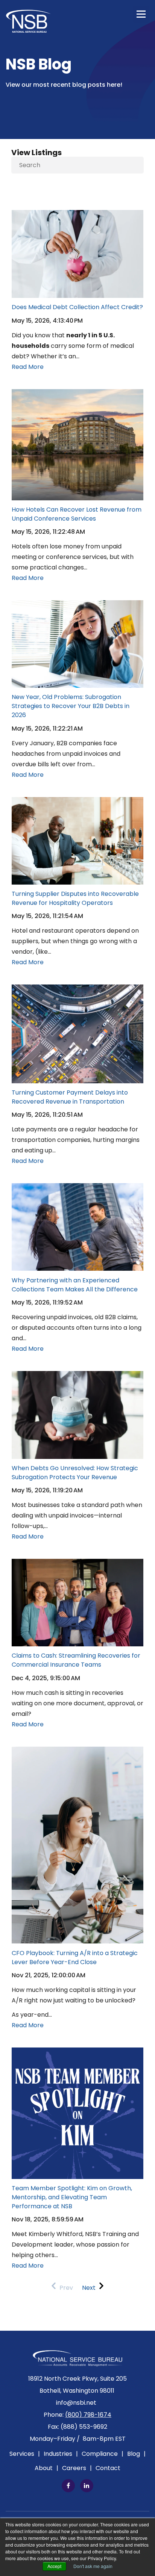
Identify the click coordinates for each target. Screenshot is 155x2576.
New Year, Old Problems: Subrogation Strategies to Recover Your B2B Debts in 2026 (71, 706)
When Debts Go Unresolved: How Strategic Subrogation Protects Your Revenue (75, 1473)
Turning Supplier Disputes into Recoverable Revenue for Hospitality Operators (75, 898)
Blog (136, 2454)
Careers (77, 2468)
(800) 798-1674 (88, 2415)
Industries (61, 2454)
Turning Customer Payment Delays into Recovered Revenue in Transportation (70, 1097)
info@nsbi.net (76, 2403)
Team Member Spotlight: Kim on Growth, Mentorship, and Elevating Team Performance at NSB (72, 2197)
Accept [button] (54, 2566)
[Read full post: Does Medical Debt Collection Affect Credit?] (77, 215)
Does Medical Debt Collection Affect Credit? (77, 307)
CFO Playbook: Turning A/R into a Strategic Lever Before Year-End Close (75, 1958)
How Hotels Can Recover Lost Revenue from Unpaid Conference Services (77, 514)
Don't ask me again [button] (93, 2566)
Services (25, 2454)
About (46, 2468)
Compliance (103, 2454)
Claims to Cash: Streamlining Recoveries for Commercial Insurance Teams (76, 1660)
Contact (108, 2468)
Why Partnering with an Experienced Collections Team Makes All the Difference (75, 1285)
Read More (28, 367)
